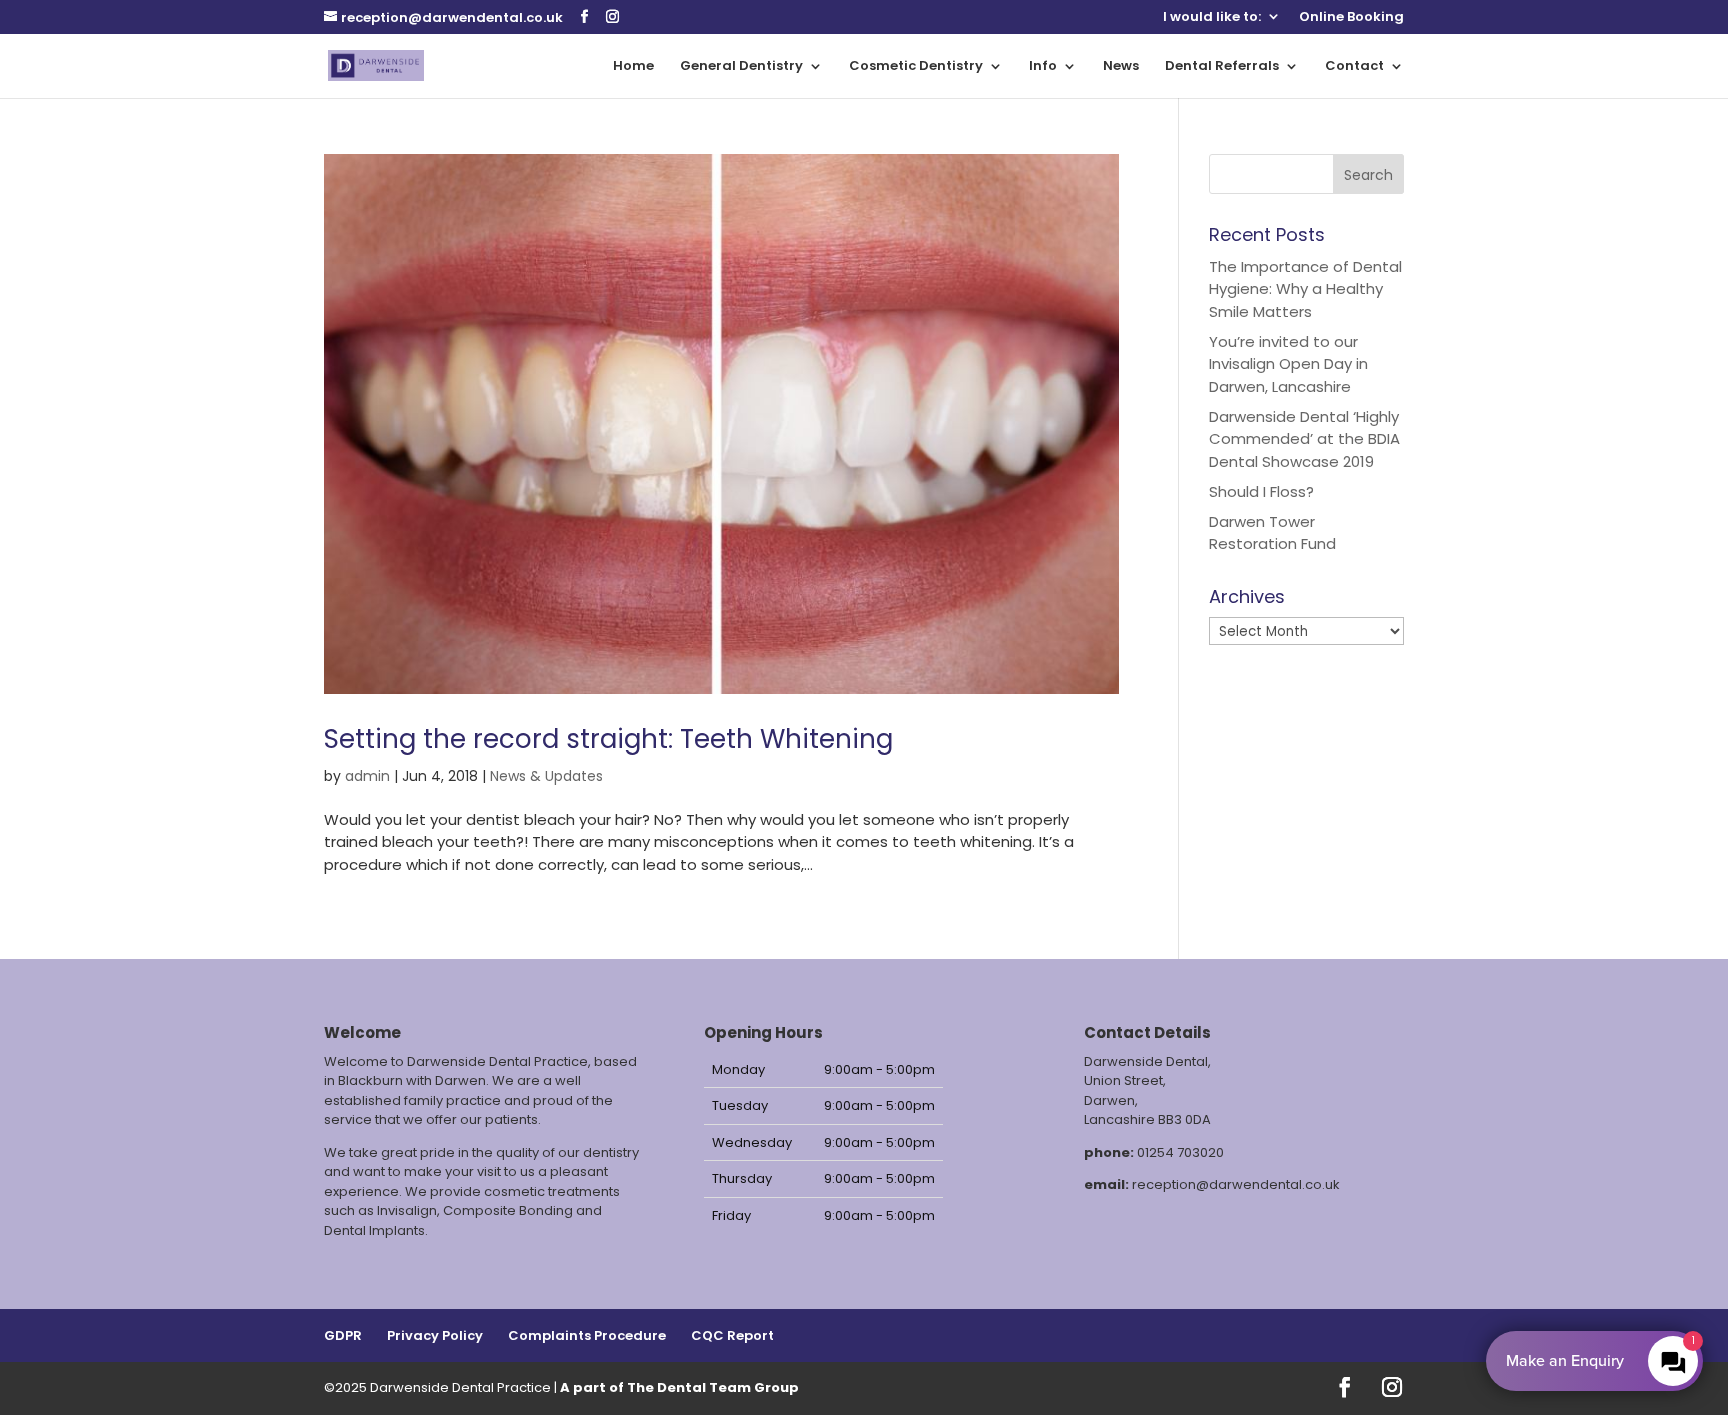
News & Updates (546, 776)
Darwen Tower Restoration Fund (1272, 533)
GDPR (343, 1335)
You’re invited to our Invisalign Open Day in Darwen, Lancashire (1288, 364)
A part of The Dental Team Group (679, 1387)
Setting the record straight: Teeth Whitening (608, 739)
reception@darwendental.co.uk (1236, 1184)
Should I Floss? (1261, 491)
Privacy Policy (435, 1335)
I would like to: (1212, 18)
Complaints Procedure (587, 1335)
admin (367, 776)
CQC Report (732, 1335)
